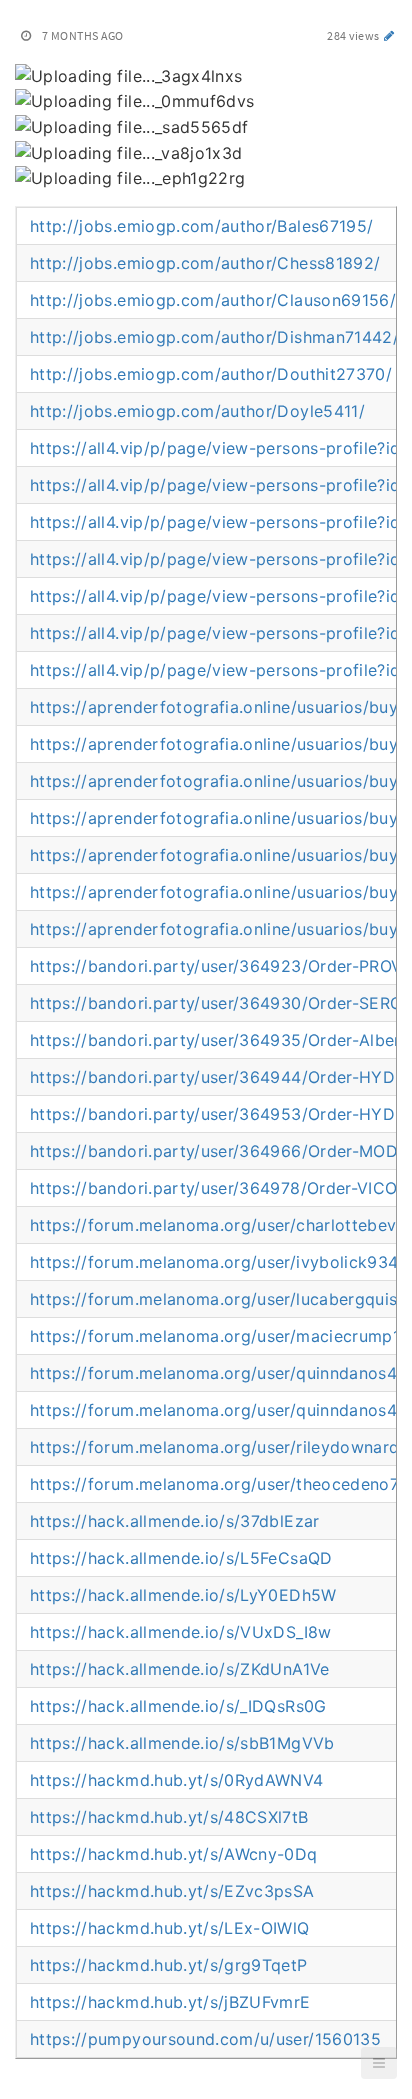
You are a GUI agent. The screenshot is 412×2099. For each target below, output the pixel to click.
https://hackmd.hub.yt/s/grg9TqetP (169, 1965)
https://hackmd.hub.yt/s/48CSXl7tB (169, 1817)
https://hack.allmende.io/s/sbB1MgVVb (182, 1743)
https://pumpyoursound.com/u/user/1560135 (205, 2039)
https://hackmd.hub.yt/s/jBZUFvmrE (170, 2002)
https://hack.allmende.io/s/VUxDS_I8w (181, 1632)
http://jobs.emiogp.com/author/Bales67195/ (201, 226)
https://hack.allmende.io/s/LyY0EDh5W (183, 1595)
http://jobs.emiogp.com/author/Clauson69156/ (213, 300)
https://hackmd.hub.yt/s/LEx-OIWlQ (170, 1928)
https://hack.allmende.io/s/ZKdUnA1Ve (180, 1669)
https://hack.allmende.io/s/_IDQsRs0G (178, 1706)
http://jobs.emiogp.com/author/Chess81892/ (205, 263)
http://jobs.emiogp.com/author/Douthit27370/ (211, 374)
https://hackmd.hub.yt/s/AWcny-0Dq (174, 1854)
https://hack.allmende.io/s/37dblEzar (175, 1521)
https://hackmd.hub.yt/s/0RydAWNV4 (177, 1780)
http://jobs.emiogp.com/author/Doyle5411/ (197, 411)
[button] (379, 2063)
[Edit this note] (389, 35)
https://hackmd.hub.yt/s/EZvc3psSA (172, 1891)
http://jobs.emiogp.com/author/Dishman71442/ (214, 337)
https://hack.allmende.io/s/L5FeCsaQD (181, 1558)
